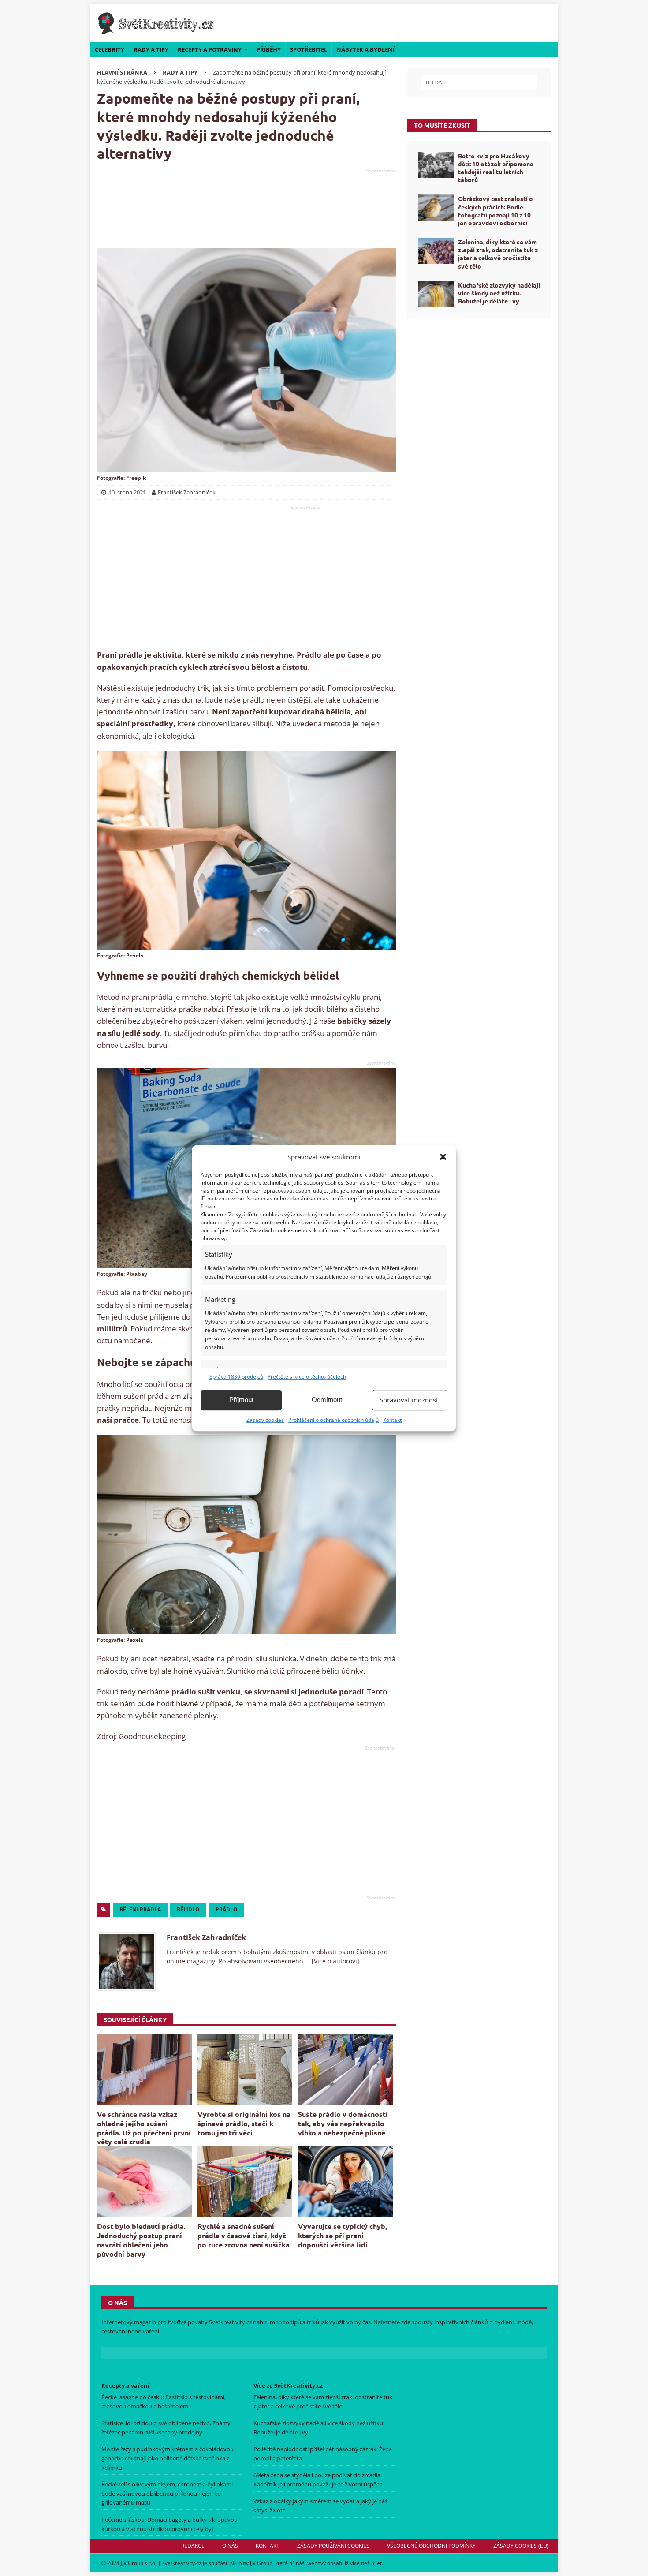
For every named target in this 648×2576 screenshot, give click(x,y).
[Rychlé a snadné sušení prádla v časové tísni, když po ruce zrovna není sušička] (245, 2182)
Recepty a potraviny (210, 49)
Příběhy (269, 49)
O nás (230, 2546)
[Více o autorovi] (335, 1961)
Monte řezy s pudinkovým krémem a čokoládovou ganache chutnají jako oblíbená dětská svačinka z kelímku (168, 2458)
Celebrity (110, 49)
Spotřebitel (309, 49)
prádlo (227, 1909)
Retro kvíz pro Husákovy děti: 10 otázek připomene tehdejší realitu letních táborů (496, 168)
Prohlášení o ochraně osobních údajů (333, 1420)
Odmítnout (327, 1400)
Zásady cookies (265, 1420)
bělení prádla (140, 1909)
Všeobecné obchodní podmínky (431, 2546)
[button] (443, 1157)
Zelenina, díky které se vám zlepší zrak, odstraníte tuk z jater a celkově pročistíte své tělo (498, 254)
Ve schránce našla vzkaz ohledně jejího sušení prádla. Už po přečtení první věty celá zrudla (144, 2128)
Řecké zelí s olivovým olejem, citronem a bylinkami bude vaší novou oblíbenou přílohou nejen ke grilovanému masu (167, 2494)
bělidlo (188, 1909)
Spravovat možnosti (410, 1400)
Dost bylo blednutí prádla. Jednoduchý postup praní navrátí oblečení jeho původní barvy (141, 2240)
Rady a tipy (151, 49)
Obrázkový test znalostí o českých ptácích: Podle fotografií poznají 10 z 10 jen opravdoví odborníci (495, 211)
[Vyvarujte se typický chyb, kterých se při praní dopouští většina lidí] (345, 2182)
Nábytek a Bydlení (365, 49)
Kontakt (392, 1420)
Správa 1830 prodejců (236, 1377)
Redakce (193, 2546)
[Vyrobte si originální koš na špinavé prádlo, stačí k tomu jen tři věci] (245, 2070)
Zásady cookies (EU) (521, 2546)
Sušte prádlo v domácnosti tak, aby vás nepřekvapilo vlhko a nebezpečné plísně (343, 2123)
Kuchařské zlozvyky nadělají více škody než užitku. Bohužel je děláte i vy (499, 293)
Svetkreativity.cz (230, 2322)
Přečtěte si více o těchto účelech (307, 1377)
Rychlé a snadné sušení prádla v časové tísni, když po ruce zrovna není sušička (244, 2235)
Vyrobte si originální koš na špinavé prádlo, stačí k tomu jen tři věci (244, 2123)
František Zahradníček (206, 1937)
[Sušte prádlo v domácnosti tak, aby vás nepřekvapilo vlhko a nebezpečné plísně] (345, 2070)
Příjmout (241, 1400)
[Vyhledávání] (479, 82)
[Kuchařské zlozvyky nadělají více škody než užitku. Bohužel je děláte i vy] (436, 294)
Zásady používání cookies (333, 2546)
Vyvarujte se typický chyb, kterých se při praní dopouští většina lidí (343, 2235)
